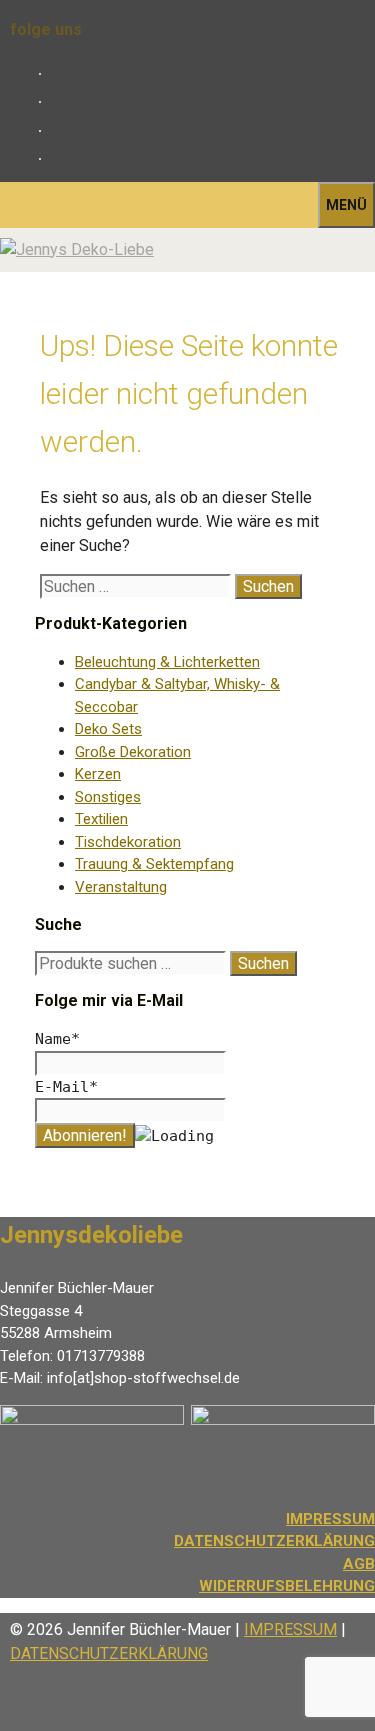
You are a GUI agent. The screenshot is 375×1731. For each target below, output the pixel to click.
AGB (359, 1564)
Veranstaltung (121, 887)
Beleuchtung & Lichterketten (167, 662)
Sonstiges (108, 797)
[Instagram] (57, 101)
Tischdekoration (128, 842)
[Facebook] (57, 73)
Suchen (263, 963)
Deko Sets (108, 729)
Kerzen (98, 774)
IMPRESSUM (290, 1629)
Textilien (101, 819)
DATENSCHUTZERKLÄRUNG (274, 1541)
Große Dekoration (133, 752)
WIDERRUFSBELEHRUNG (287, 1586)
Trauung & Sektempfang (154, 864)
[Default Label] (57, 130)
